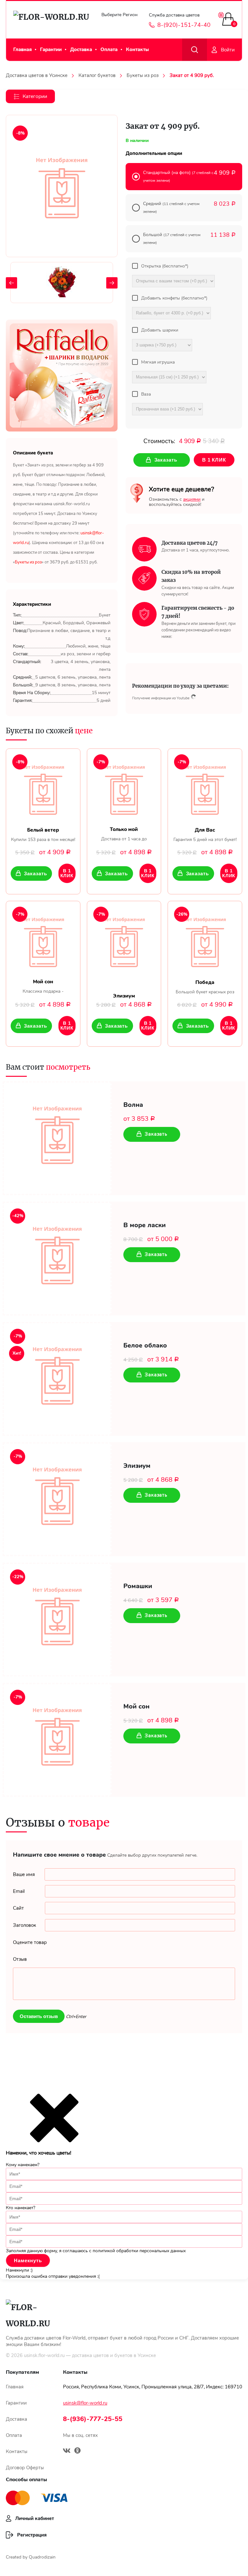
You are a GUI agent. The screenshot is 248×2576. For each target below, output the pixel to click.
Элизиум (137, 1466)
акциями (192, 499)
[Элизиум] (124, 940)
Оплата (109, 49)
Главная (22, 49)
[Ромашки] (57, 1620)
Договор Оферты (25, 2468)
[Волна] (57, 1138)
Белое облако (145, 1346)
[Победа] (205, 940)
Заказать (35, 873)
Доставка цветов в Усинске (37, 75)
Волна (133, 1105)
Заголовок (25, 1925)
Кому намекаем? (23, 2165)
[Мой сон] (43, 940)
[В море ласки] (57, 1259)
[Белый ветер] (43, 788)
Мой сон (136, 1707)
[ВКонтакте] (67, 2451)
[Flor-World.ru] (51, 20)
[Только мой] (124, 788)
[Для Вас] (205, 788)
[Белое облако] (57, 1379)
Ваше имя (24, 1874)
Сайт (18, 1908)
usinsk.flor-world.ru (44, 2355)
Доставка (81, 49)
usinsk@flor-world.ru (85, 2403)
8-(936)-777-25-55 (93, 2419)
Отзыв (20, 1959)
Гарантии (51, 49)
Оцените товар (30, 1942)
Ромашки (138, 1586)
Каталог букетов (97, 75)
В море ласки (145, 1225)
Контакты (137, 49)
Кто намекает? (21, 2208)
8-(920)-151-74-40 (184, 25)
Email (19, 1891)
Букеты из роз (143, 75)
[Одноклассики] (77, 2451)
